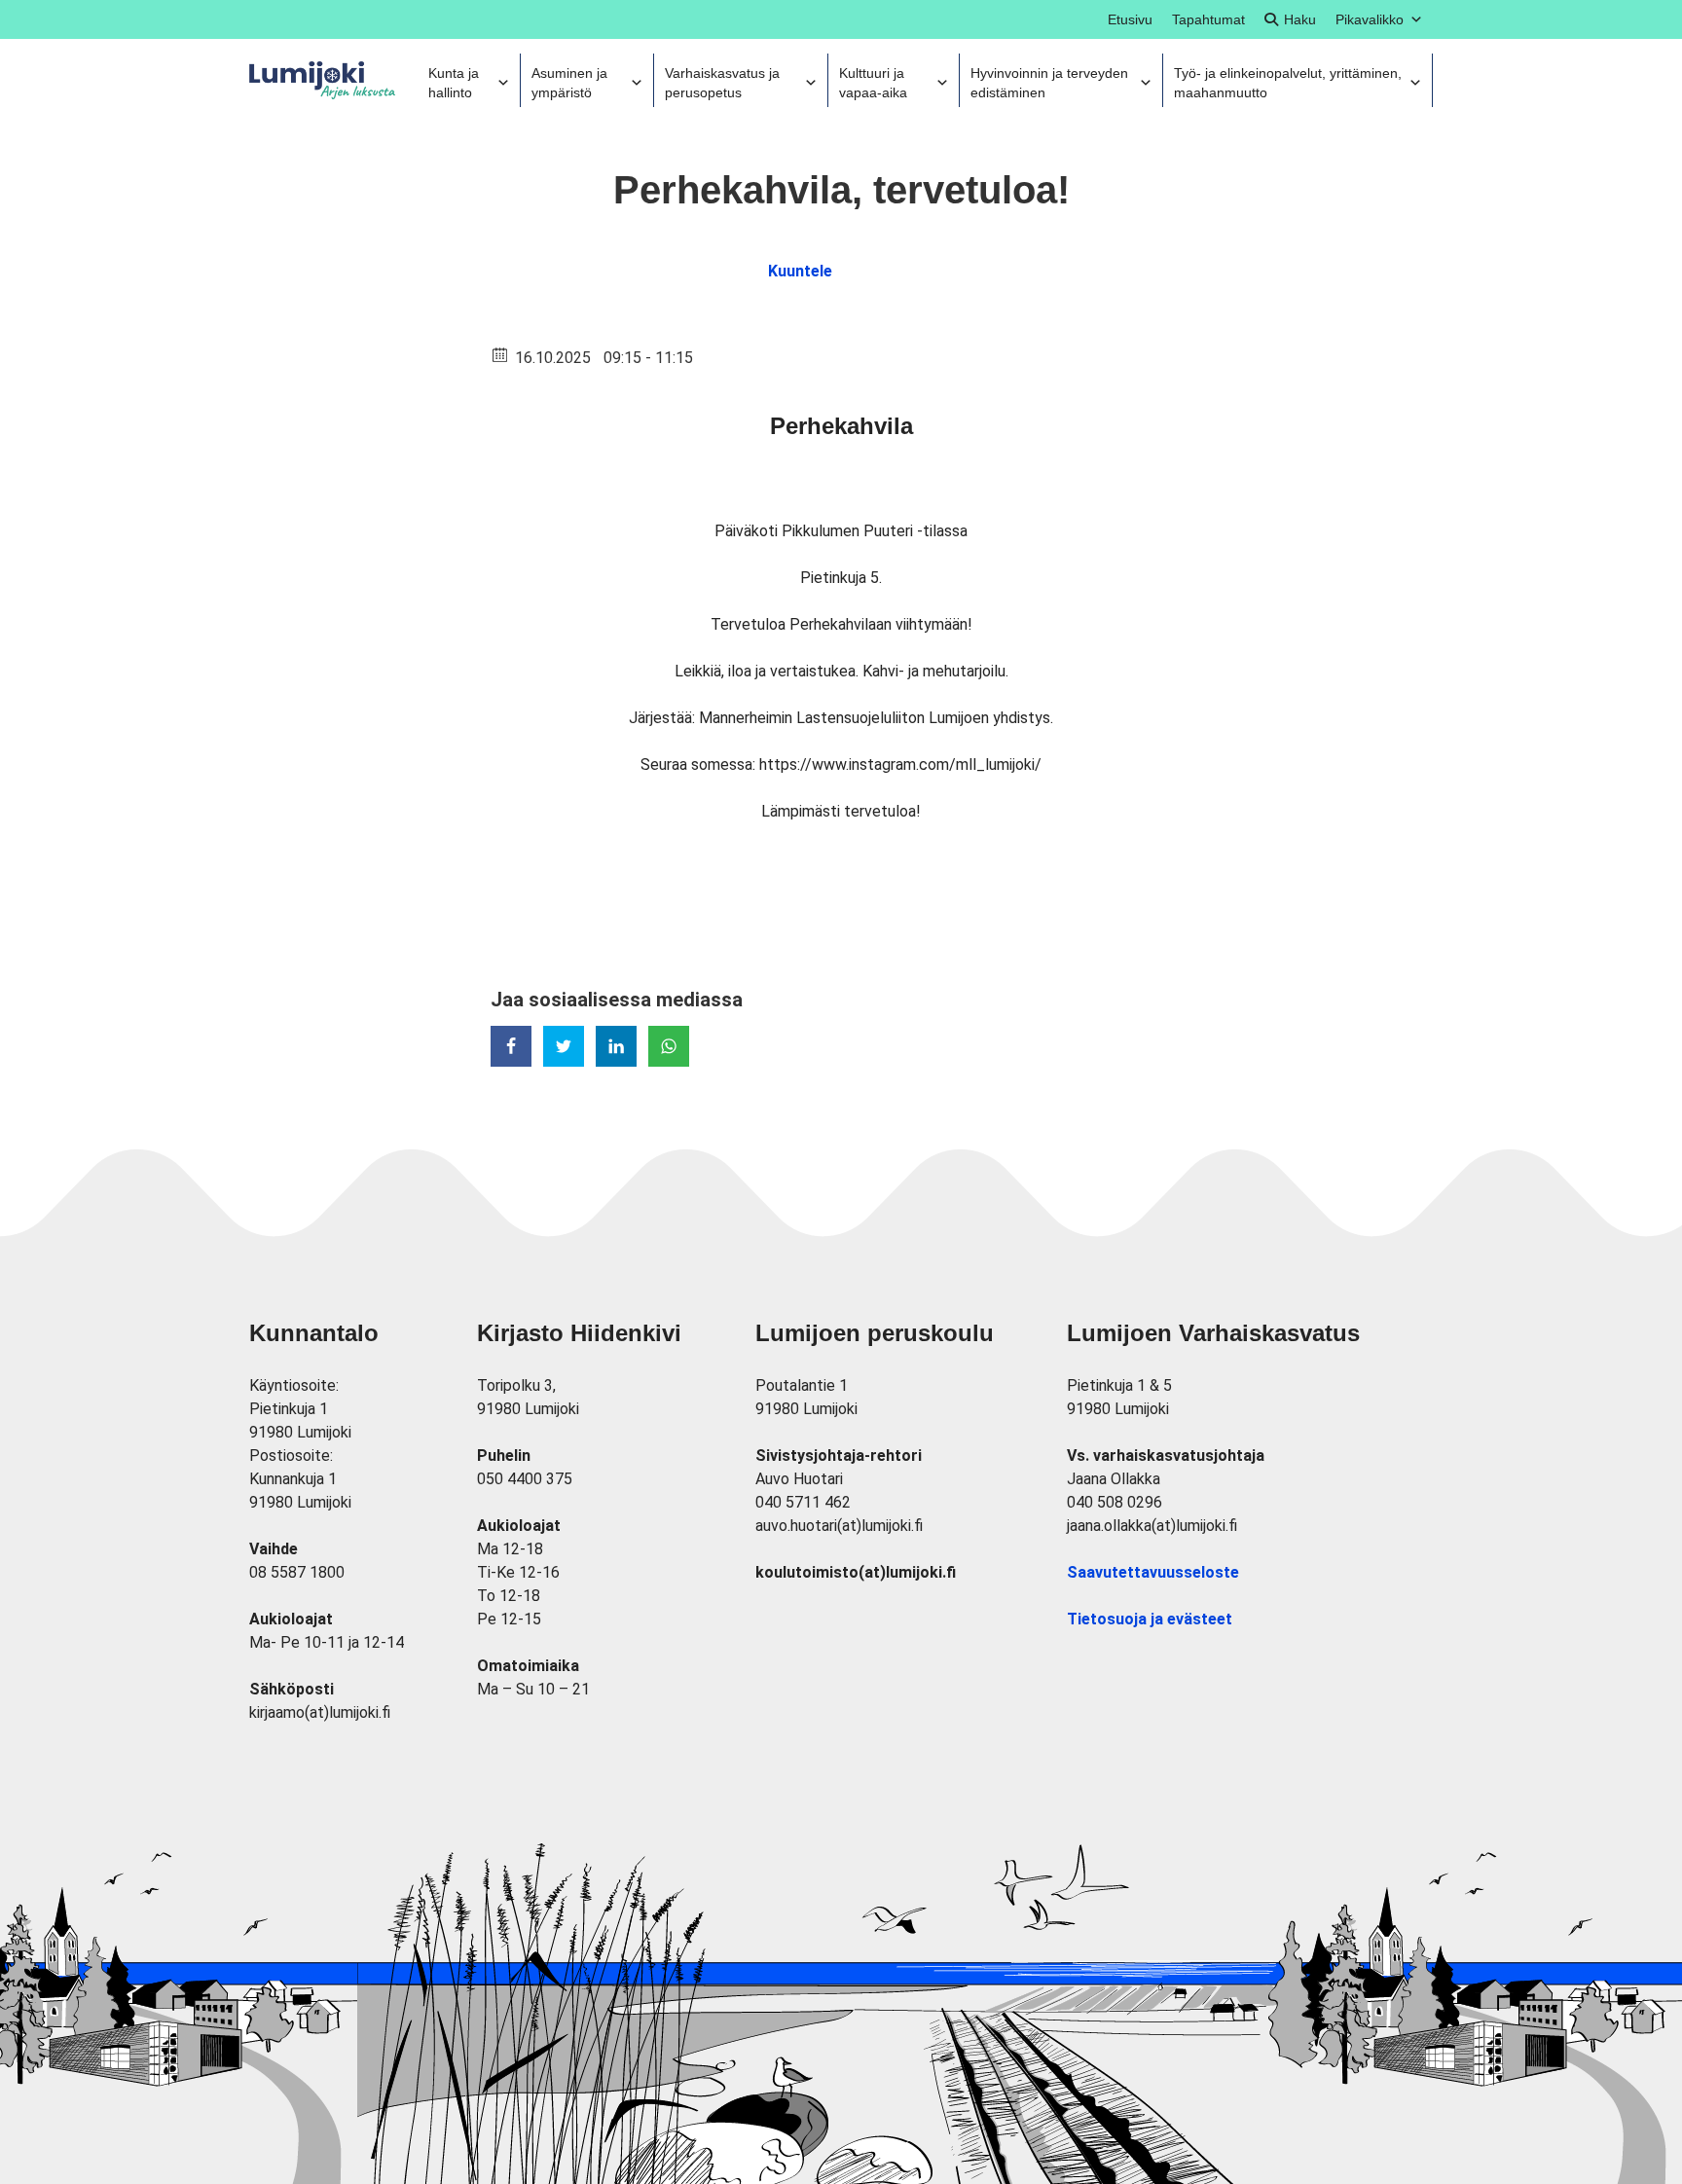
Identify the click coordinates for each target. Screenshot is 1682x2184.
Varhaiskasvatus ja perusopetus (722, 83)
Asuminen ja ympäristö (569, 83)
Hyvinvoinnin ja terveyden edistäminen (1049, 83)
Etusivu (1130, 19)
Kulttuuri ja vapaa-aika (873, 83)
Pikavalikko (1370, 19)
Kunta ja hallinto (454, 83)
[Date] (501, 354)
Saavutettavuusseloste (1153, 1572)
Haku (1300, 19)
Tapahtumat (1208, 19)
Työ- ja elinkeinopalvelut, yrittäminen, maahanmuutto (1288, 83)
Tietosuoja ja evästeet (1150, 1619)
